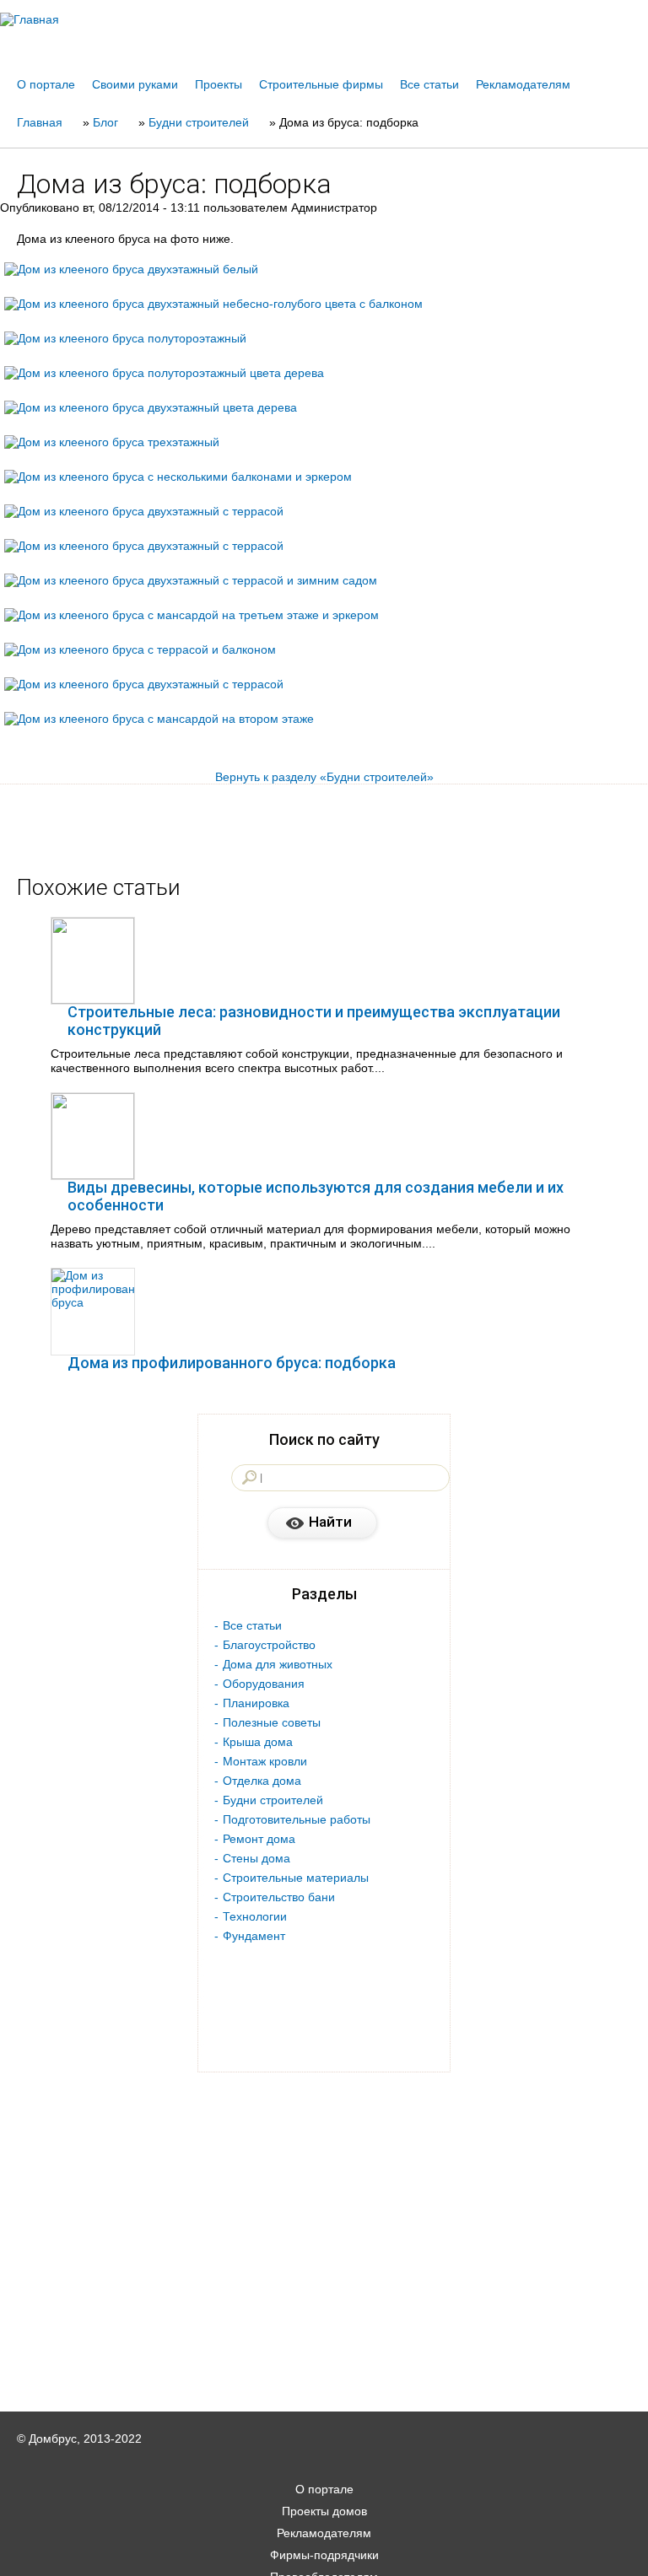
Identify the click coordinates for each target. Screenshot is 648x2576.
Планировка (256, 1703)
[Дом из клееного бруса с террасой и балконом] (140, 649)
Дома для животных (278, 1664)
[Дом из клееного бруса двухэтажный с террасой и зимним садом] (191, 580)
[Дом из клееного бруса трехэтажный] (112, 442)
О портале (46, 84)
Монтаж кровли (265, 1761)
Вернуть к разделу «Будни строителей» (324, 777)
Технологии (255, 1916)
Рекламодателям (523, 84)
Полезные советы (272, 1722)
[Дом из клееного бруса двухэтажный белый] (131, 269)
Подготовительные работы (297, 1819)
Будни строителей (273, 1800)
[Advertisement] (324, 2552)
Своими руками (135, 84)
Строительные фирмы (321, 84)
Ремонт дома (259, 1839)
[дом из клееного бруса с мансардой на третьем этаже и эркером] (192, 615)
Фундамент (254, 1936)
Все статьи (429, 84)
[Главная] (324, 19)
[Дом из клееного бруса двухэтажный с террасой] (144, 511)
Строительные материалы (296, 1878)
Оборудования (264, 1684)
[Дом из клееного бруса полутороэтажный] (125, 338)
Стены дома (256, 1858)
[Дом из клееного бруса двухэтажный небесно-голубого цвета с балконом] (213, 304)
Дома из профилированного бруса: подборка (232, 1363)
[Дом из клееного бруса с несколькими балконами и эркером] (178, 477)
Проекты (219, 84)
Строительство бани (279, 1897)
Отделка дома (262, 1781)
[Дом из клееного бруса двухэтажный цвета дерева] (151, 407)
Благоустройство (269, 1645)
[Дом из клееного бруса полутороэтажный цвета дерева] (164, 373)
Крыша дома (258, 1742)
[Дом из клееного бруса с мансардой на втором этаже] (159, 719)
